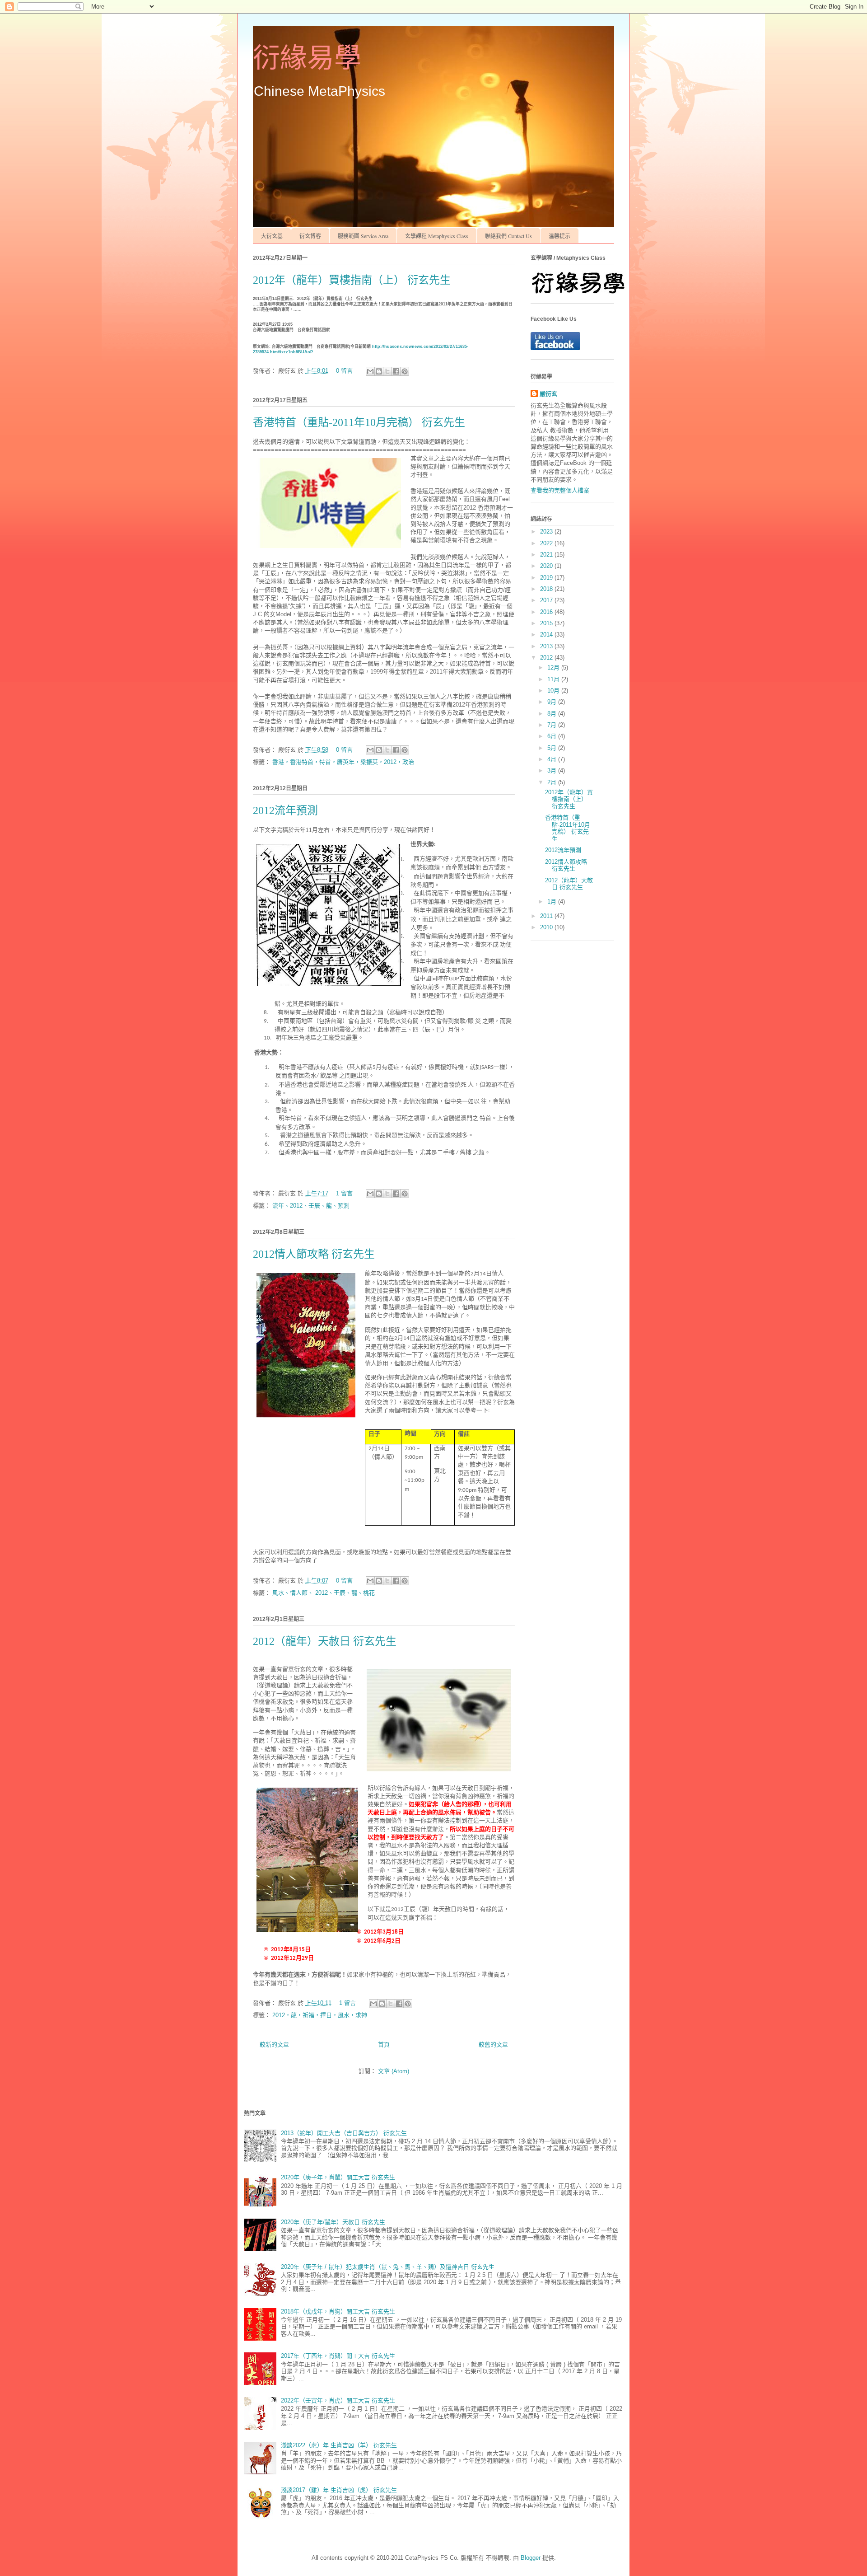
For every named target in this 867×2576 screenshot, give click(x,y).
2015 (547, 623)
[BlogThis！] (379, 371)
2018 (547, 589)
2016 (547, 612)
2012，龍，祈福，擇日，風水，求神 (320, 2015)
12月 (554, 667)
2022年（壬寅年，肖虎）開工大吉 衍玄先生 (338, 2400)
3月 (553, 770)
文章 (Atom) (394, 2071)
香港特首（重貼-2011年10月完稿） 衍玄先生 (359, 422)
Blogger (531, 2558)
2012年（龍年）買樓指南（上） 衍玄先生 (352, 280)
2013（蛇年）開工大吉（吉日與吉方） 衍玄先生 (344, 2133)
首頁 (384, 2044)
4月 (553, 759)
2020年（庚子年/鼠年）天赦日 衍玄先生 (333, 2222)
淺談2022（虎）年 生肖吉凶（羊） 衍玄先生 (339, 2445)
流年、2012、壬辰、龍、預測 (311, 1206)
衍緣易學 (307, 58)
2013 (547, 646)
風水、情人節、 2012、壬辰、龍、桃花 (324, 1593)
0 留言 (344, 371)
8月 (553, 714)
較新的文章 (274, 2044)
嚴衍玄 (548, 394)
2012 (547, 658)
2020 (547, 566)
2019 (547, 578)
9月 (553, 702)
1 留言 (344, 1193)
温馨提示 (559, 236)
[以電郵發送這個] (370, 371)
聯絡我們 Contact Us (508, 236)
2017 (547, 600)
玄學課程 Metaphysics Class (437, 236)
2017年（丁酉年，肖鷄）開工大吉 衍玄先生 (338, 2356)
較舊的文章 (493, 2044)
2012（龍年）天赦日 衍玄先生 (325, 1641)
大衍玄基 (272, 236)
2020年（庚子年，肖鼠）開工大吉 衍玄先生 (338, 2177)
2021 (547, 555)
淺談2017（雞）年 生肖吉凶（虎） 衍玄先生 (339, 2490)
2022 (547, 543)
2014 (547, 635)
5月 (553, 748)
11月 (554, 679)
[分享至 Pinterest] (405, 371)
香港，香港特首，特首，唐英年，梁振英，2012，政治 (343, 762)
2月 (553, 782)
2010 (547, 927)
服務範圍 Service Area (363, 236)
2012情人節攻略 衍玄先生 (314, 1254)
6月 (553, 736)
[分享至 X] (387, 371)
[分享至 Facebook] (396, 371)
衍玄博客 (310, 236)
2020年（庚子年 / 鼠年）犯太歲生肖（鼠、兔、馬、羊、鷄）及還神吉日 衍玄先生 (388, 2267)
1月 (553, 902)
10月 (554, 691)
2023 (547, 532)
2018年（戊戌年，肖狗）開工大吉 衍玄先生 (338, 2311)
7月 (553, 725)
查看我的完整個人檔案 (560, 490)
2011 (547, 916)
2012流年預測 (285, 810)
